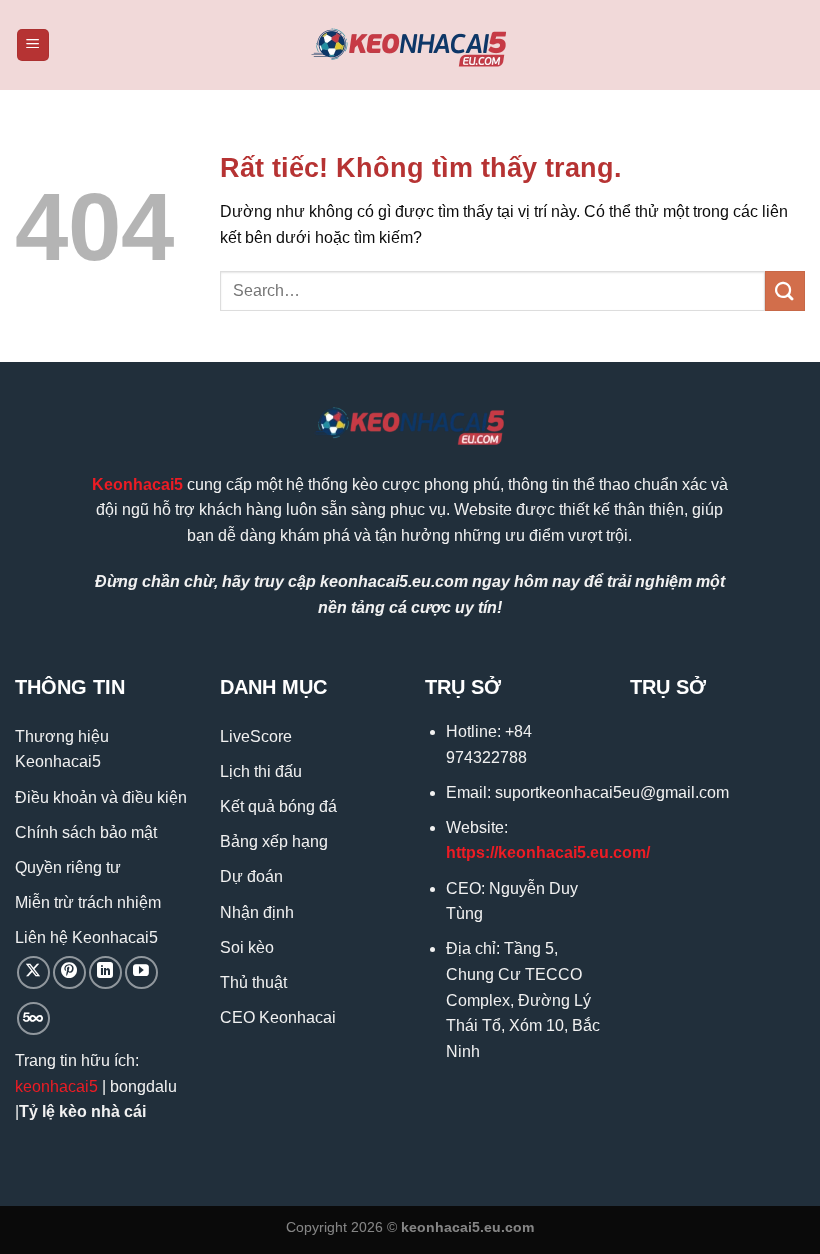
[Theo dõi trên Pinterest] (69, 972)
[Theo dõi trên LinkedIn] (105, 972)
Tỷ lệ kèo (53, 1111)
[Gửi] (785, 290)
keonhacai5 (56, 1086)
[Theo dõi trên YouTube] (141, 972)
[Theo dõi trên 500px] (33, 1018)
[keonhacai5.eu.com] (410, 45)
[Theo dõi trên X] (33, 972)
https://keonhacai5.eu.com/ (548, 852)
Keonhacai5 (137, 484)
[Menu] (33, 45)
